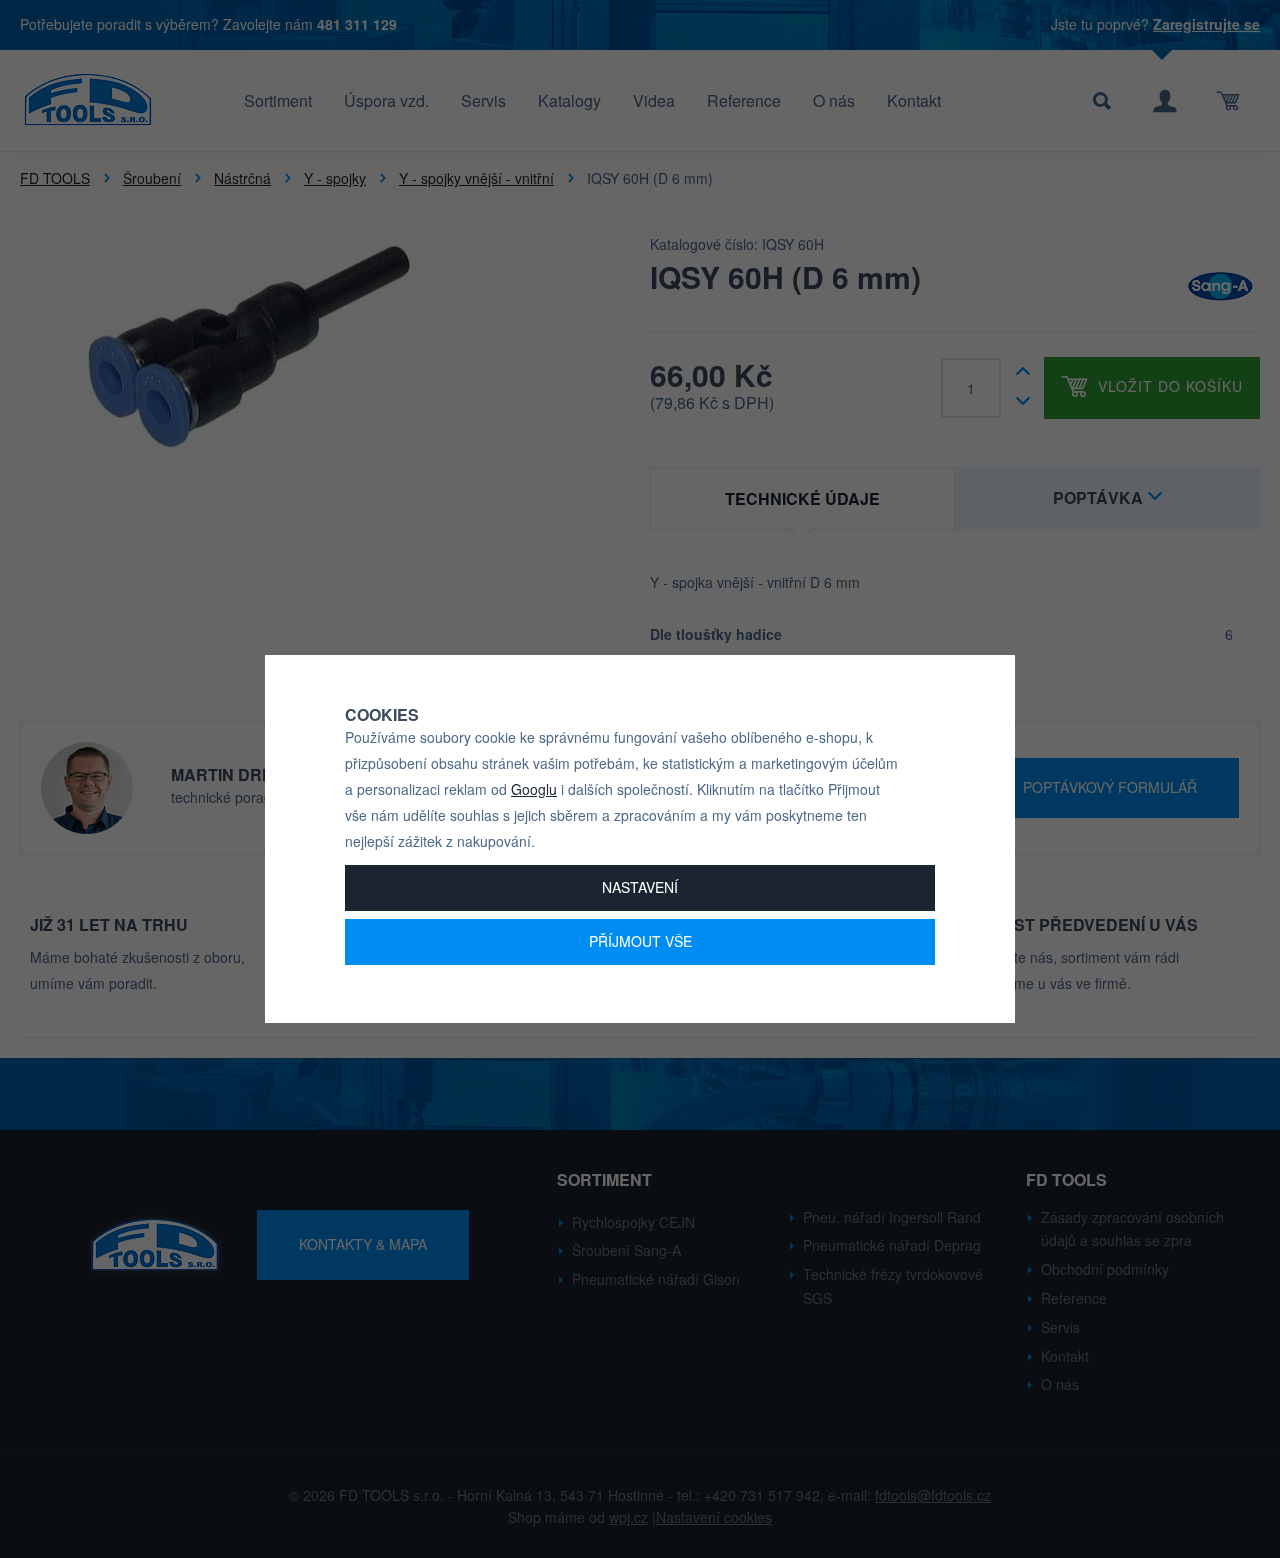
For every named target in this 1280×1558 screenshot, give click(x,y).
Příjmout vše (640, 941)
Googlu (534, 789)
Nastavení (640, 887)
